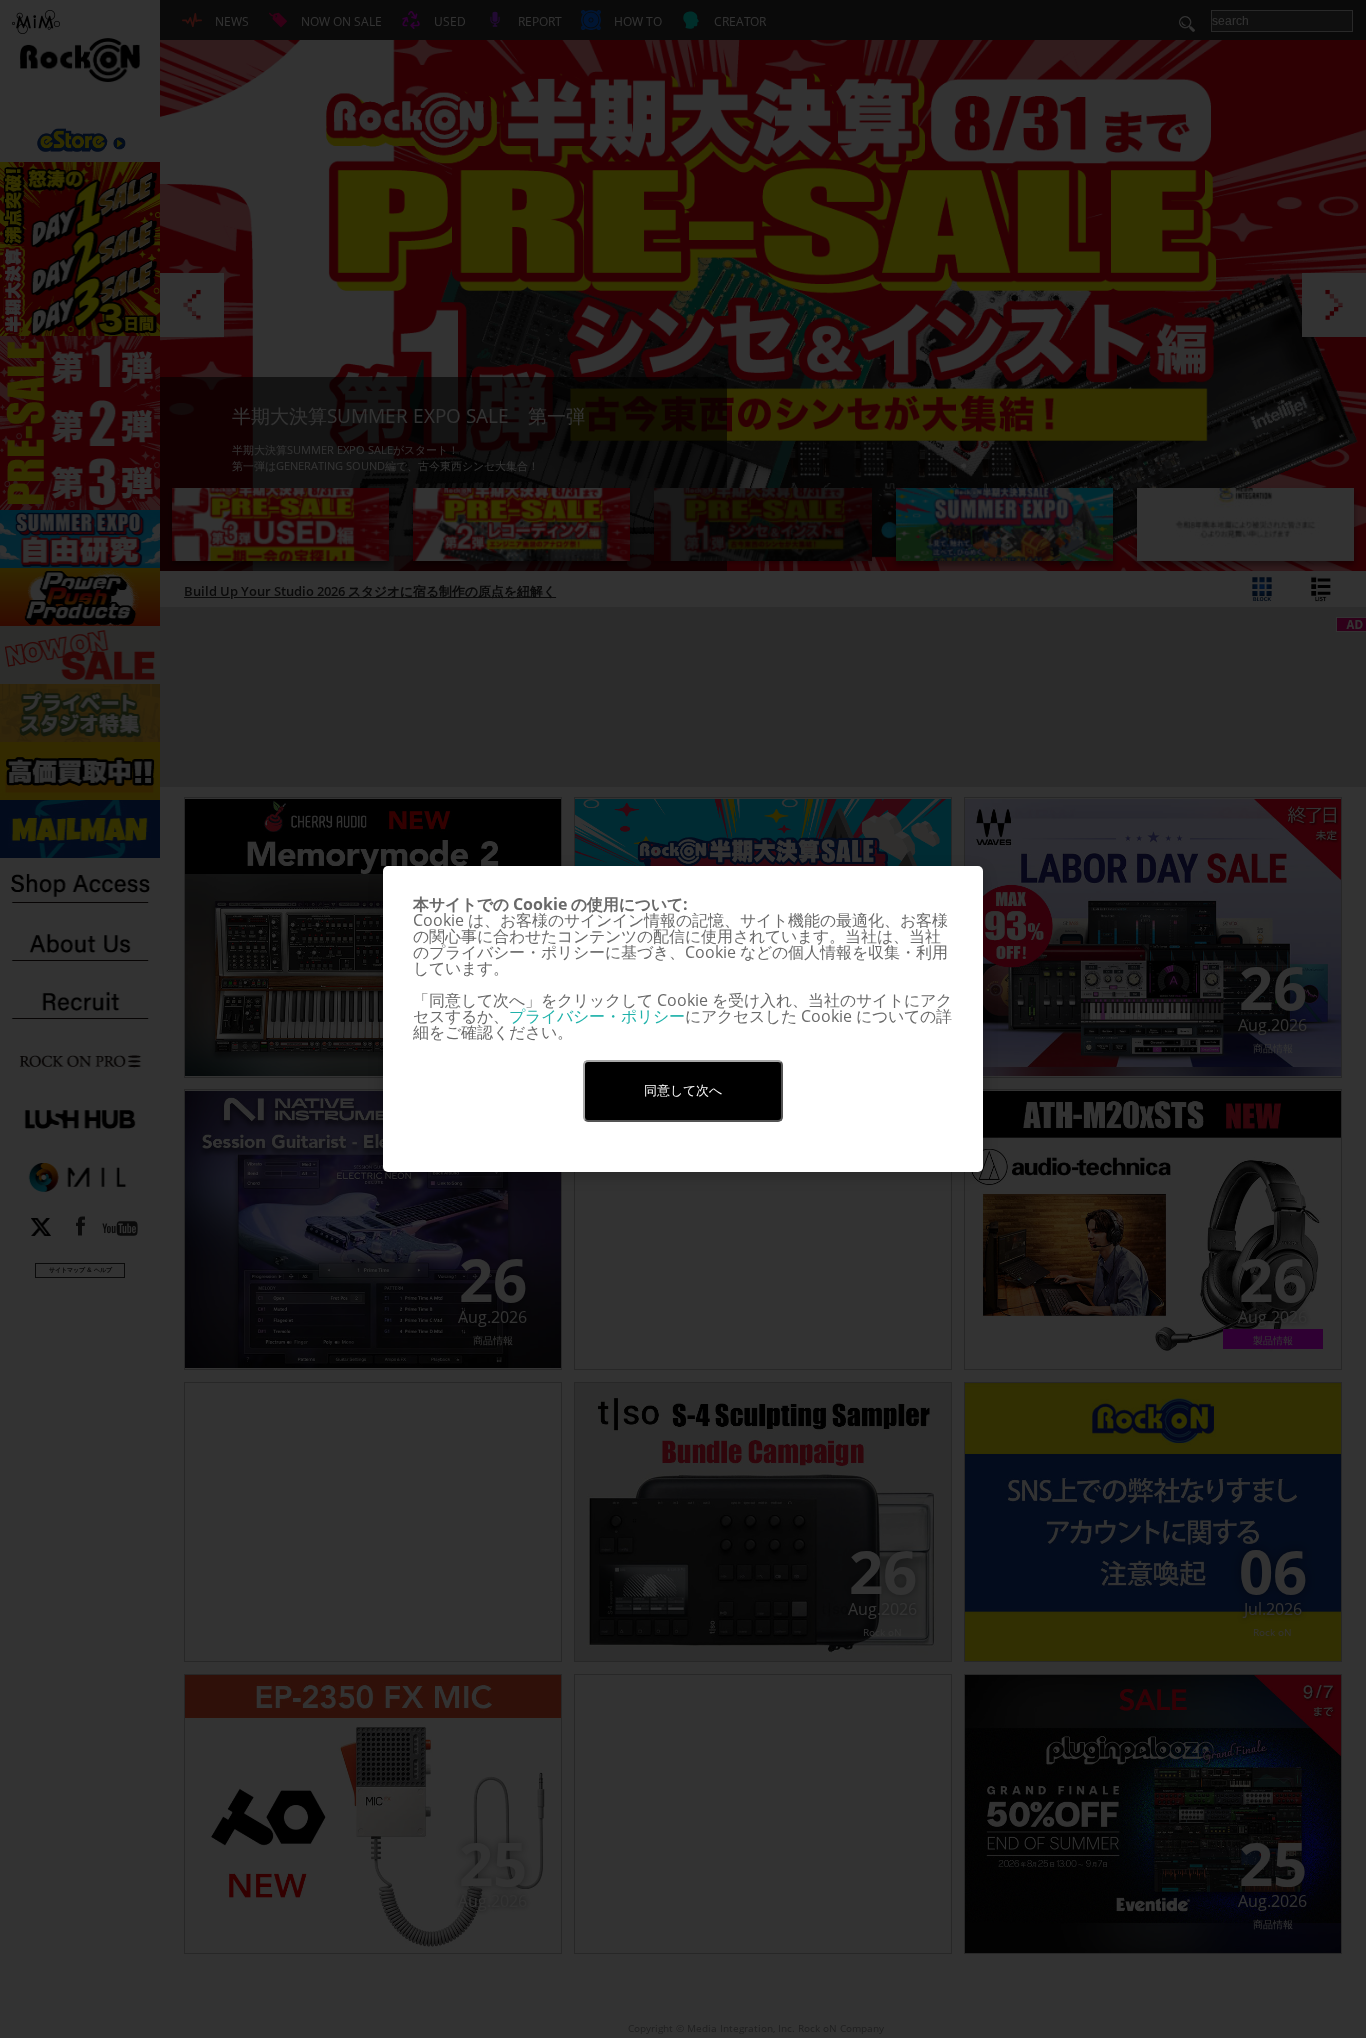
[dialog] (683, 1019)
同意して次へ (683, 1090)
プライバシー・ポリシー (597, 1016)
